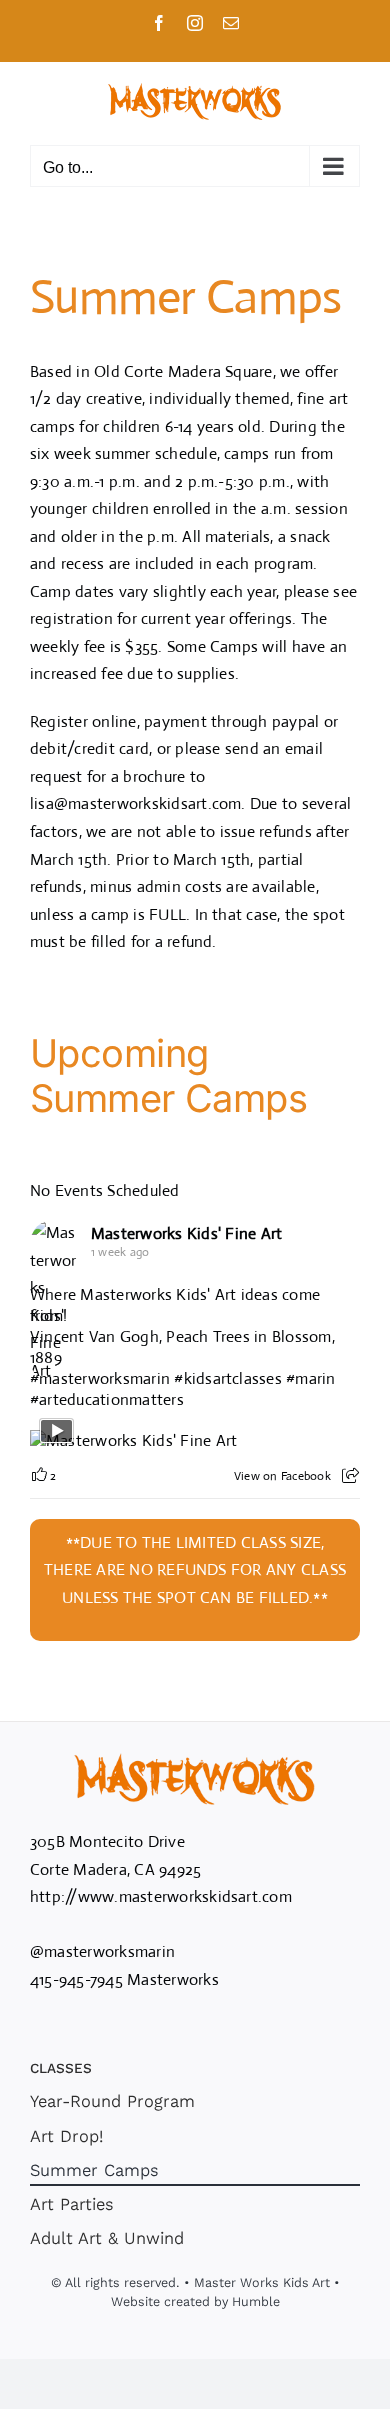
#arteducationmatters (107, 1399)
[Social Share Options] (350, 1476)
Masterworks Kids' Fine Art (186, 1233)
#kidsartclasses (228, 1378)
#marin (310, 1378)
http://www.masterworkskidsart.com (161, 1896)
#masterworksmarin (100, 1378)
